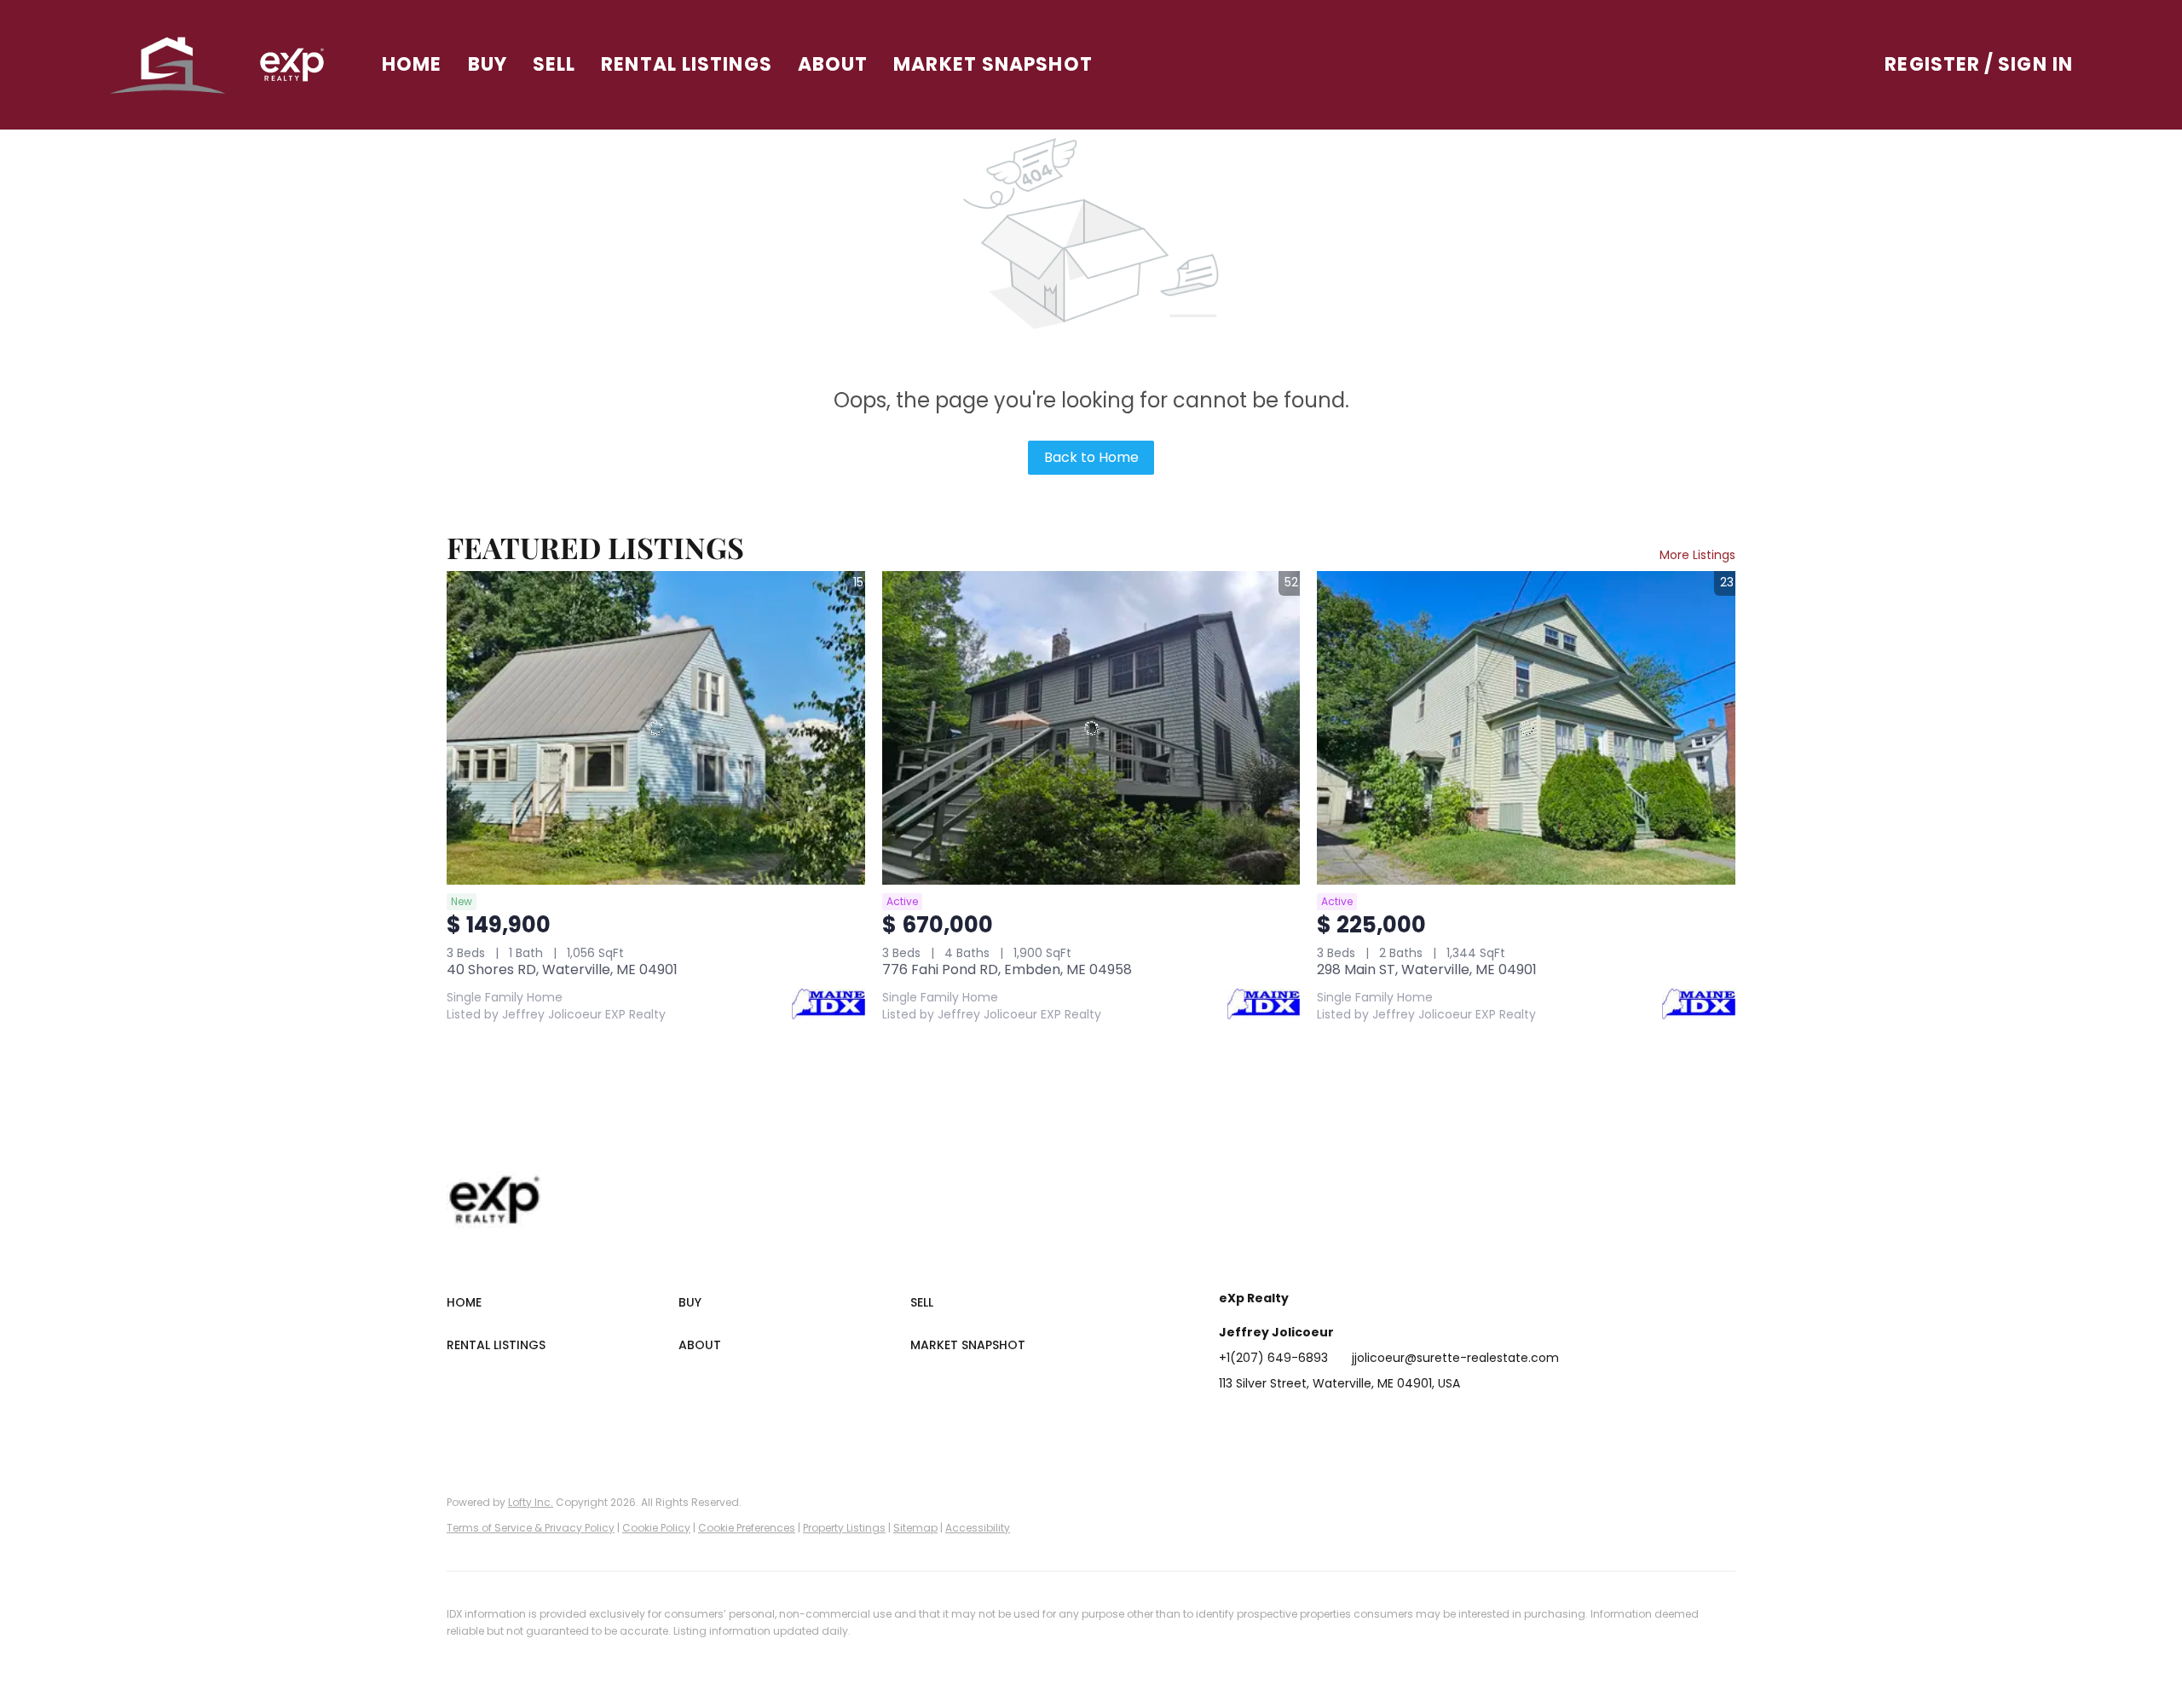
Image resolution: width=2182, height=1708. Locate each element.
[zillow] (1334, 1422)
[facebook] (1232, 1422)
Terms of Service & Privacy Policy (531, 1528)
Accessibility (978, 1528)
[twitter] (1300, 1422)
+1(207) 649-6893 (1273, 1358)
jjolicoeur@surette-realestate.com (1455, 1358)
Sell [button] (554, 64)
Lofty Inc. (531, 1502)
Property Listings (844, 1528)
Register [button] (1932, 64)
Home (412, 64)
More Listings (1697, 555)
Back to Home (1091, 457)
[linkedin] (1266, 1422)
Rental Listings (687, 64)
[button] (168, 65)
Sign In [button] (2035, 64)
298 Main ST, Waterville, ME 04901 (1427, 969)
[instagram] (1368, 1422)
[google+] (1436, 1422)
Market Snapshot (993, 64)
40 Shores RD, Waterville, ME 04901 (562, 969)
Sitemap (915, 1528)
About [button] (833, 64)
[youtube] (1402, 1422)
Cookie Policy (656, 1528)
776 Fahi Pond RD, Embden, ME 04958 (1007, 969)
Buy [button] (488, 64)
